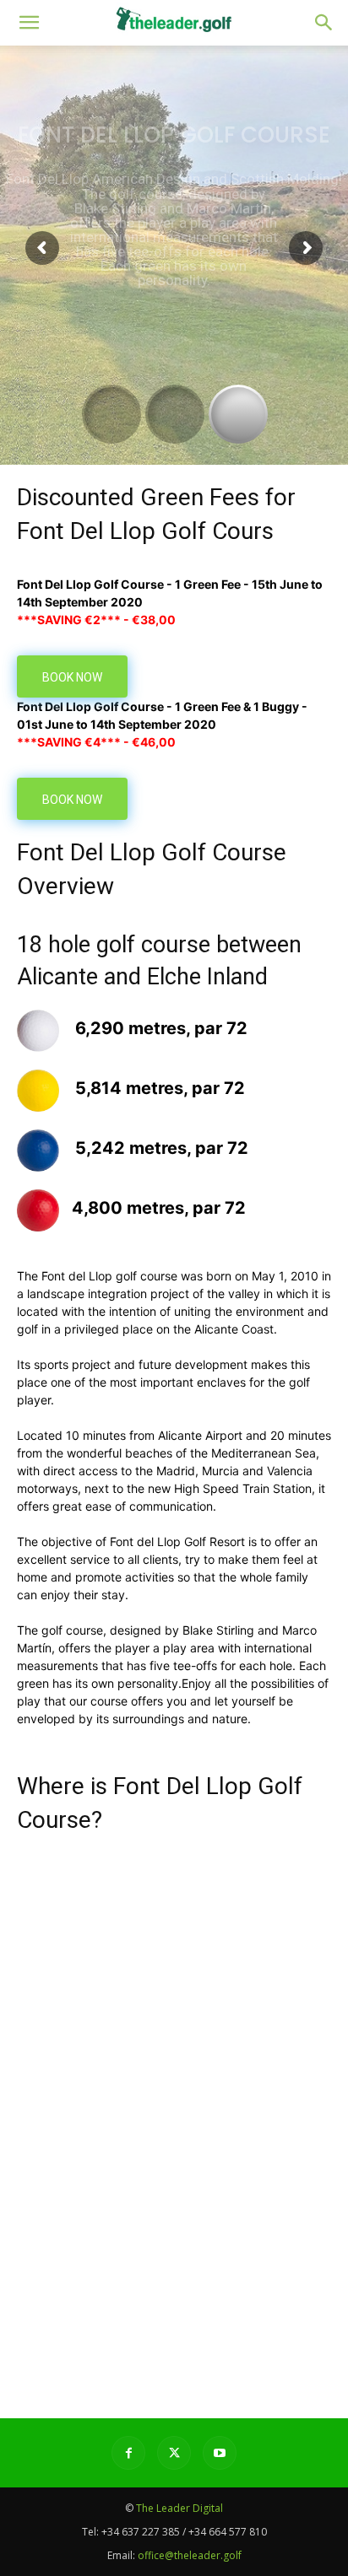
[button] (324, 23)
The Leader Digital (179, 2508)
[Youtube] (220, 2453)
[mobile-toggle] (29, 23)
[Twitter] (174, 2453)
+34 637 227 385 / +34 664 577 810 (184, 2532)
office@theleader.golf (190, 2555)
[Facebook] (128, 2453)
